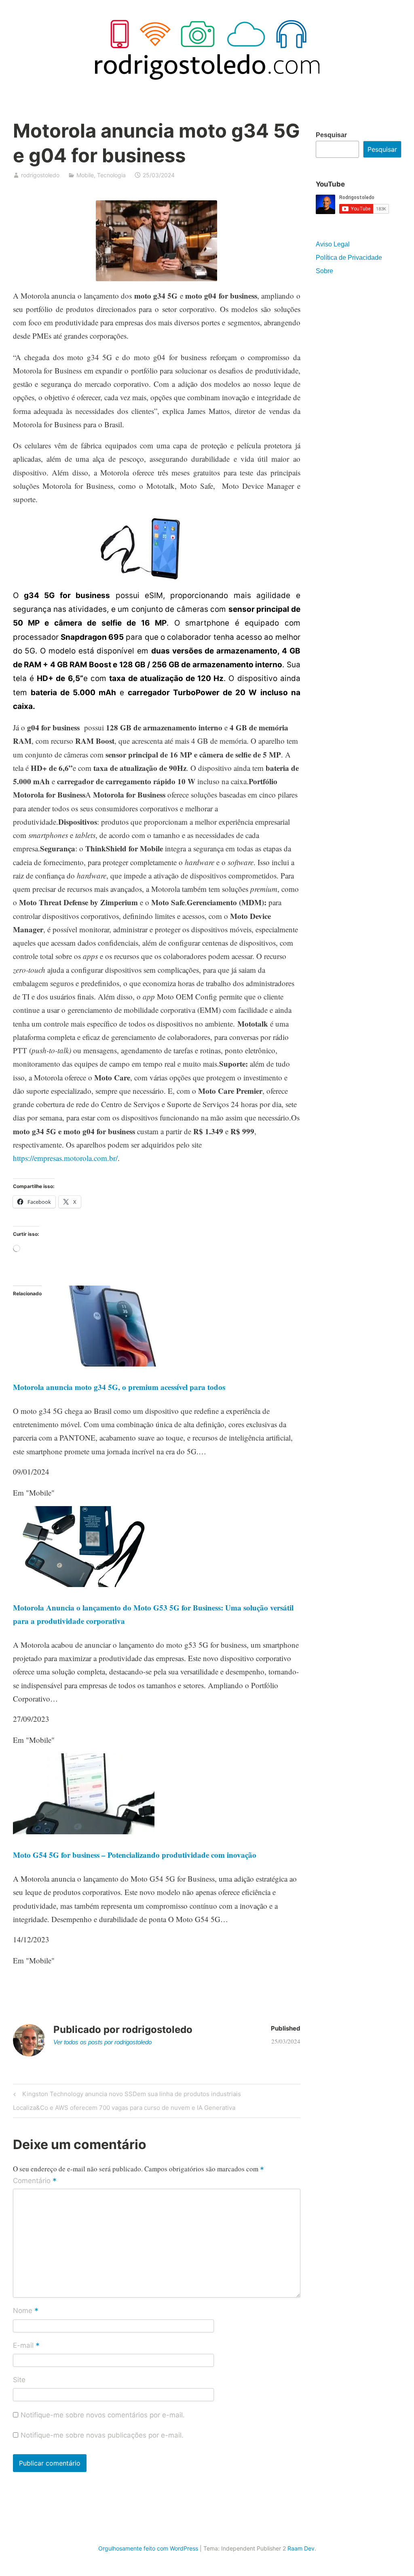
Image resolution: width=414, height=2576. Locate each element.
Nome (26, 2311)
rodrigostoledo (40, 175)
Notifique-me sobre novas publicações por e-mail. (102, 2435)
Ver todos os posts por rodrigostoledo (102, 2042)
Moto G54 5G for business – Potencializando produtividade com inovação (135, 1855)
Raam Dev (301, 2548)
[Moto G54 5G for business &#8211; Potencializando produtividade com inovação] (84, 1831)
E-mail (26, 2346)
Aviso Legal (333, 244)
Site (19, 2380)
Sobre (324, 271)
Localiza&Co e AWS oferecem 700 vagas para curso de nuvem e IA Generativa (124, 2109)
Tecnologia (111, 175)
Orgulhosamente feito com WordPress (148, 2548)
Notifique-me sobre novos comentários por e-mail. (103, 2415)
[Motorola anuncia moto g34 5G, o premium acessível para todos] (112, 1363)
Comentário (35, 2181)
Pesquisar (331, 135)
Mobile (85, 175)
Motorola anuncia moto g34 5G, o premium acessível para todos (119, 1387)
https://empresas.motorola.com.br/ (65, 1158)
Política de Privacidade (349, 258)
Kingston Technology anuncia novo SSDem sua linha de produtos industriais (130, 2095)
